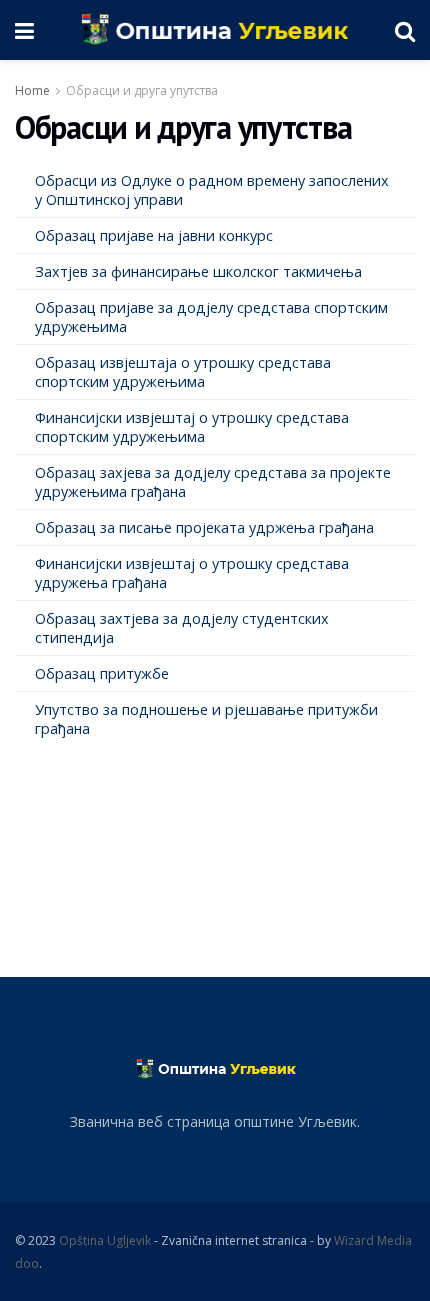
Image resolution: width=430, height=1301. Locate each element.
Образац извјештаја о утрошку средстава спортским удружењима (183, 372)
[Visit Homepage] (214, 30)
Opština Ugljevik (105, 1240)
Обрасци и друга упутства (142, 90)
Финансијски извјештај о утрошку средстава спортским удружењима (192, 427)
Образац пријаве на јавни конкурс (154, 235)
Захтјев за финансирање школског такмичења (198, 271)
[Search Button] (405, 30)
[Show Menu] (24, 30)
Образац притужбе (102, 673)
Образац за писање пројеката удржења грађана (204, 527)
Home (32, 90)
